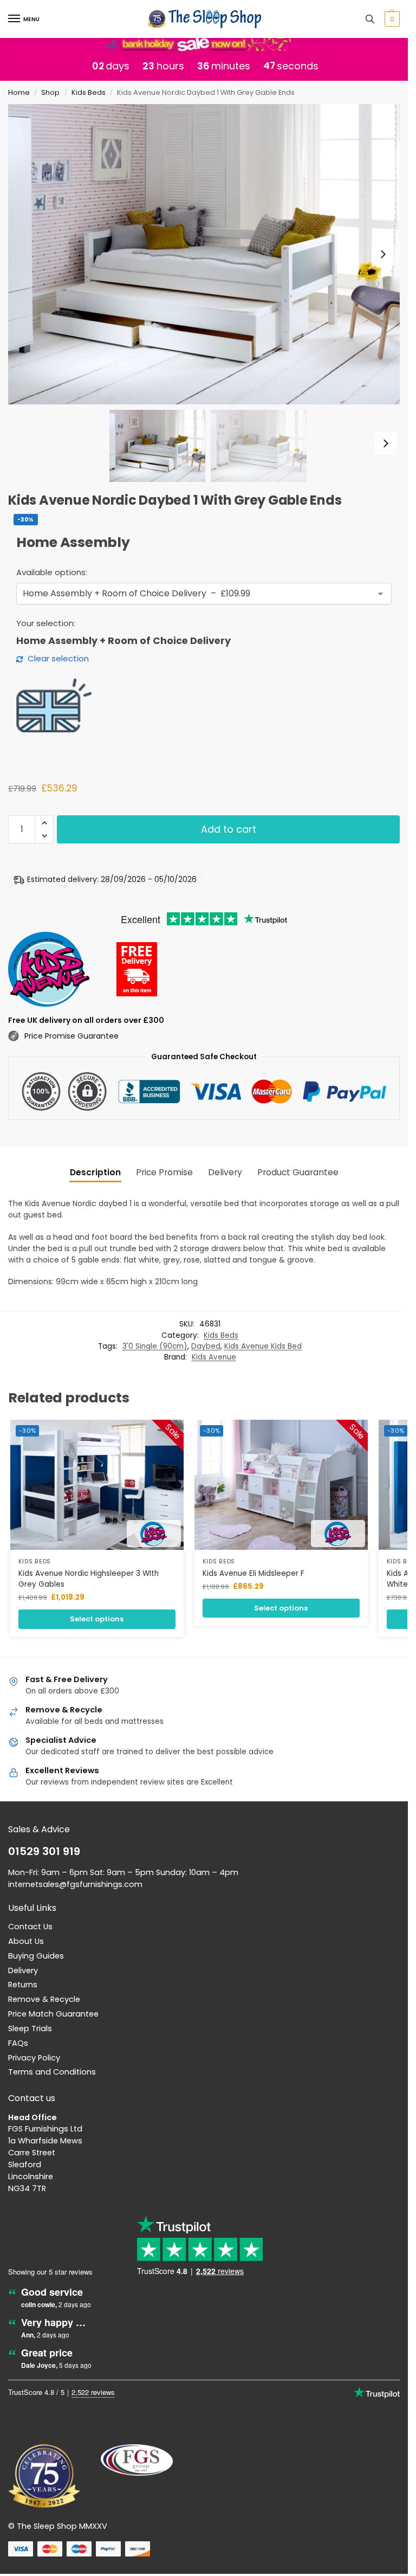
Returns (23, 1985)
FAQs (18, 2043)
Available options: (52, 572)
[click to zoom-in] (208, 254)
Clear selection (58, 658)
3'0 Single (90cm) (155, 1346)
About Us (26, 1941)
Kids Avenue (214, 1357)
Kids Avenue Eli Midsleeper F (253, 1573)
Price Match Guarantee (53, 2014)
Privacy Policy (34, 2058)
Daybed (206, 1346)
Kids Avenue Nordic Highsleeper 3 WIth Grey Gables (89, 1579)
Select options (97, 1619)
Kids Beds (89, 92)
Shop (50, 92)
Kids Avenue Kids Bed (263, 1346)
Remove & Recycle (44, 1999)
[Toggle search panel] (370, 19)
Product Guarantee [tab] (298, 1172)
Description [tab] (95, 1172)
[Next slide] (383, 254)
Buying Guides (36, 1956)
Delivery (23, 1970)
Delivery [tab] (225, 1172)
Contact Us (30, 1927)
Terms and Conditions (52, 2072)
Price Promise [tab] (164, 1172)
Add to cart (229, 829)
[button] (391, 19)
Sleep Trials (30, 2028)
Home (19, 92)
